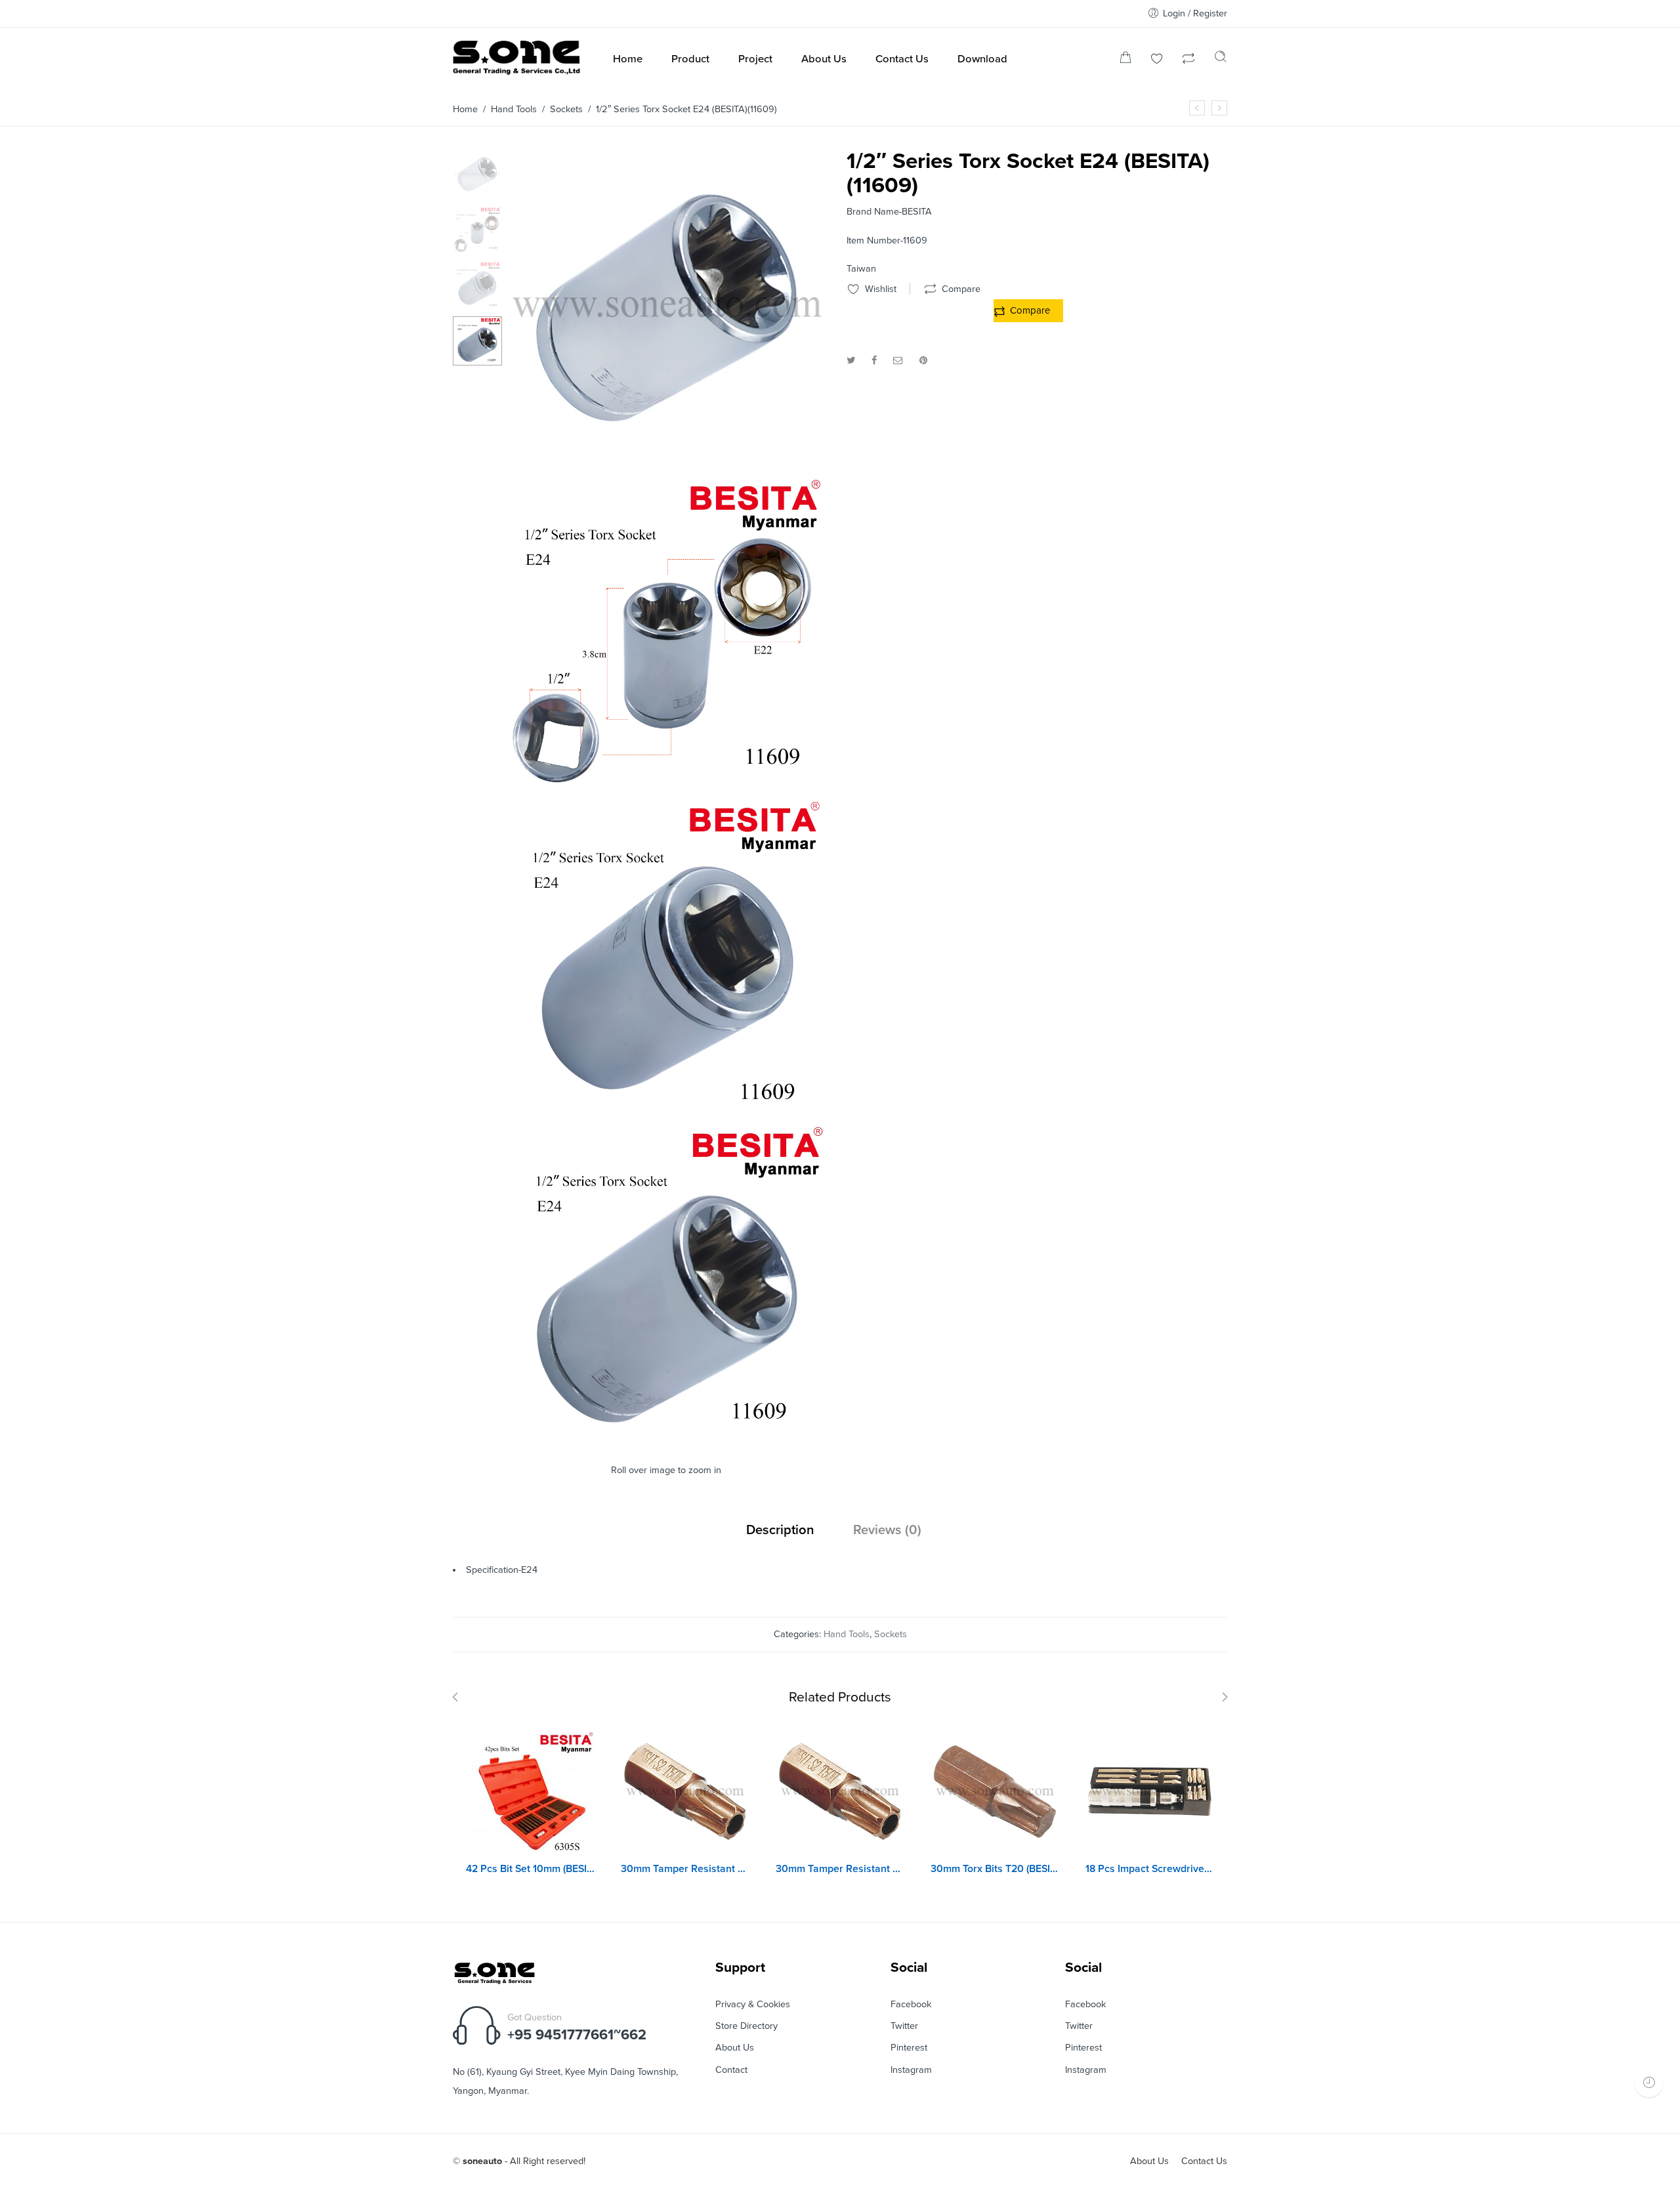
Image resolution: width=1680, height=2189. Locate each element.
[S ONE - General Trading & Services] (517, 60)
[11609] (668, 1437)
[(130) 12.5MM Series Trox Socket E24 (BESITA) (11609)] (477, 174)
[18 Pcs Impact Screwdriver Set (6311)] (1150, 1791)
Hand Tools (514, 109)
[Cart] (1125, 60)
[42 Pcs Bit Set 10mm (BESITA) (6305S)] (530, 1791)
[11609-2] (668, 788)
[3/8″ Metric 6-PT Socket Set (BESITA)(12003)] (1219, 108)
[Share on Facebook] (874, 361)
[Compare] (1188, 60)
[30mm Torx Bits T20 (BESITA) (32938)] (995, 1791)
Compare (1030, 310)
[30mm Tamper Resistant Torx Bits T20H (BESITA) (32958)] (685, 1791)
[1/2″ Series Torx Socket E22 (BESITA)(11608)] (1197, 108)
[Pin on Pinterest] (923, 361)
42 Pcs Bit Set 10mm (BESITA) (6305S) (530, 1869)
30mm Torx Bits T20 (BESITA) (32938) (995, 1869)
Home (465, 109)
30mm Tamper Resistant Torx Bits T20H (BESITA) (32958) (685, 1869)
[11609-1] (668, 1113)
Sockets (566, 109)
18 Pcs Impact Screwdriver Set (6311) (1150, 1869)
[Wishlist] (1157, 60)
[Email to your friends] (898, 361)
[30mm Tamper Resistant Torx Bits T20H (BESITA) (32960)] (840, 1791)
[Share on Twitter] (851, 361)
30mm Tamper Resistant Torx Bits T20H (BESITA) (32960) (840, 1869)
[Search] (1221, 60)
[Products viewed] (1649, 2082)
